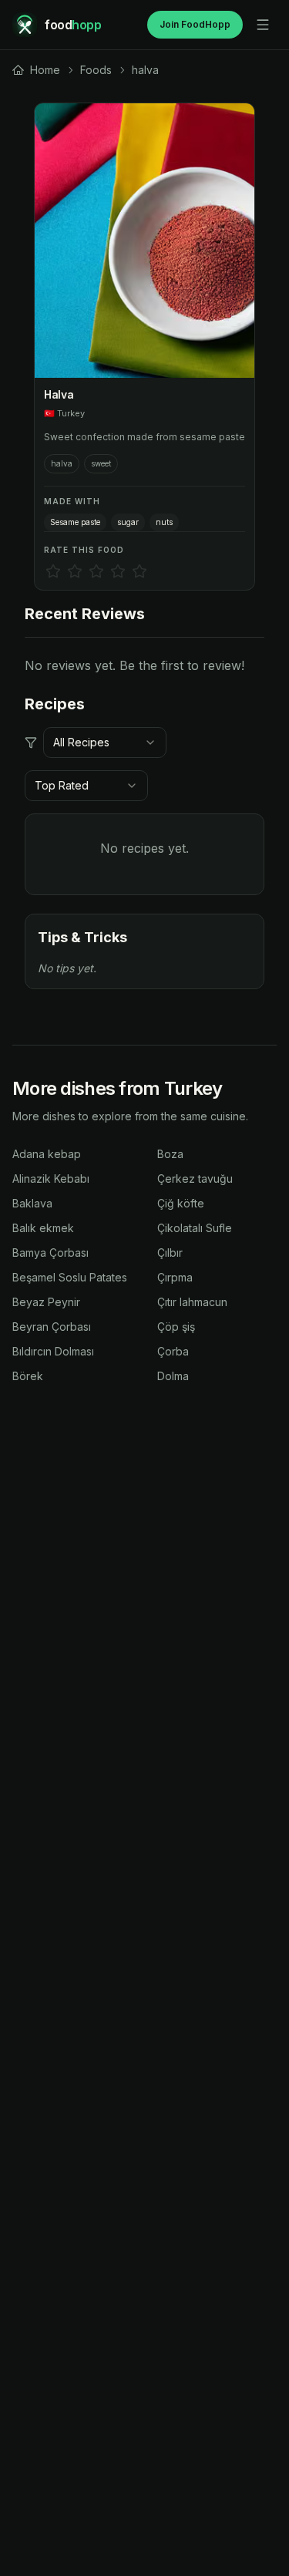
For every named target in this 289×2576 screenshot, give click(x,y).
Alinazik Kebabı (51, 1179)
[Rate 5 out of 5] (139, 571)
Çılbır (170, 1253)
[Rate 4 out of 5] (118, 571)
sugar (128, 522)
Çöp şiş (176, 1327)
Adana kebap (47, 1154)
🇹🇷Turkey (64, 413)
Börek (28, 1376)
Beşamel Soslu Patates (70, 1277)
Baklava (32, 1203)
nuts (164, 522)
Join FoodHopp (195, 24)
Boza (170, 1154)
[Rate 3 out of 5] (96, 571)
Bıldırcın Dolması (53, 1351)
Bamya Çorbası (50, 1253)
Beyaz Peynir (46, 1302)
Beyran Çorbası (52, 1327)
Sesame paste (75, 522)
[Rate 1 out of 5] (53, 571)
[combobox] (105, 742)
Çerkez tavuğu (195, 1179)
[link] (36, 70)
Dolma (173, 1376)
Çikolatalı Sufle (195, 1228)
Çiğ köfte (181, 1203)
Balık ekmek (43, 1228)
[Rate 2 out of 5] (75, 571)
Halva (59, 394)
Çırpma (175, 1277)
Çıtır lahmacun (192, 1302)
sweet (101, 463)
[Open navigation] (263, 25)
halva (62, 463)
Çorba (173, 1351)
